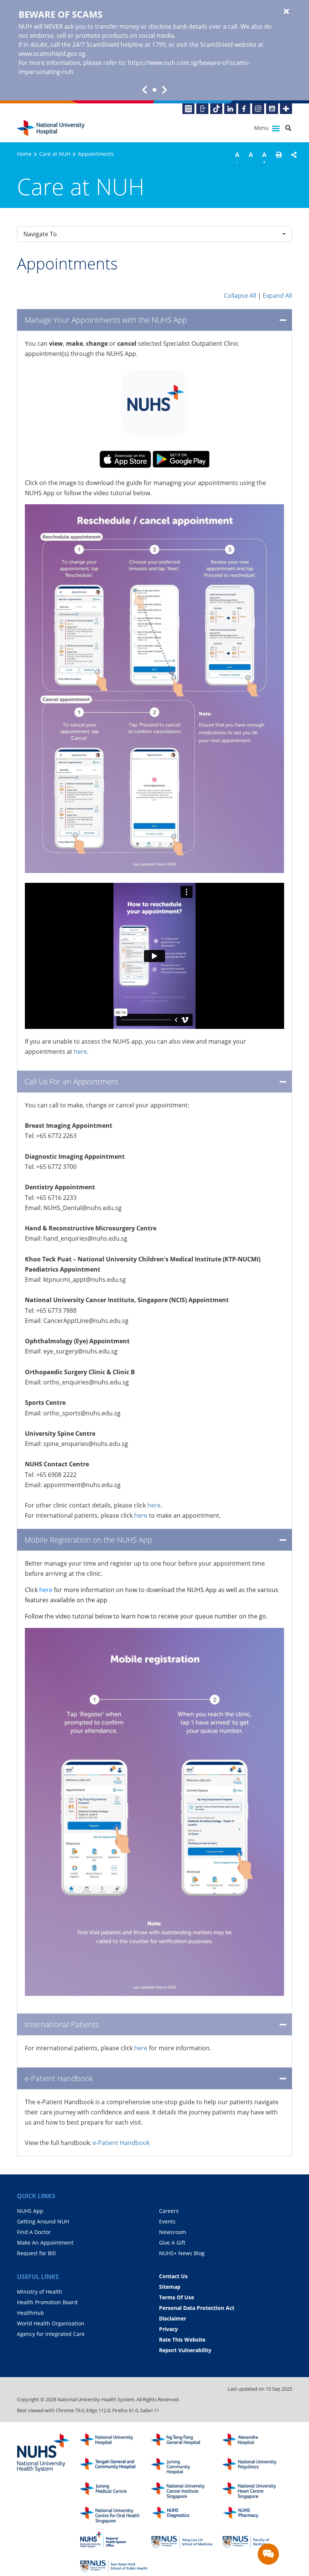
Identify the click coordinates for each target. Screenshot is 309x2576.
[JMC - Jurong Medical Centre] (114, 2491)
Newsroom (173, 2232)
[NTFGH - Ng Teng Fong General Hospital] (185, 2442)
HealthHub (31, 2313)
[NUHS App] (202, 109)
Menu (262, 128)
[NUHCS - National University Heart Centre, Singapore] (256, 2491)
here (80, 1052)
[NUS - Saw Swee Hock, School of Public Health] (114, 2564)
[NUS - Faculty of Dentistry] (256, 2540)
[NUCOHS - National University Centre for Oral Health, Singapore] (114, 2515)
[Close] (286, 12)
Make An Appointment (45, 2243)
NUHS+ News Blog (182, 2253)
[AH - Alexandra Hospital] (256, 2442)
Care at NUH (55, 154)
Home (24, 154)
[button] (279, 159)
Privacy (168, 2329)
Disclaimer (173, 2318)
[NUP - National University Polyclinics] (256, 2466)
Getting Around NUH (43, 2221)
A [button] (237, 158)
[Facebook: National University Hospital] (244, 109)
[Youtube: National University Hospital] (272, 109)
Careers (169, 2211)
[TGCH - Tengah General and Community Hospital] (114, 2466)
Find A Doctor (34, 2232)
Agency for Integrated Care (51, 2334)
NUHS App (30, 2211)
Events (167, 2221)
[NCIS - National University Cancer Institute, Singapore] (185, 2491)
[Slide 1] (154, 90)
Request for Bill (36, 2253)
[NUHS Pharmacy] (256, 2515)
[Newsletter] (188, 109)
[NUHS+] (286, 109)
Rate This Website (182, 2340)
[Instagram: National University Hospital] (258, 109)
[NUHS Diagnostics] (185, 2515)
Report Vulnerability (185, 2350)
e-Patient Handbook (121, 2143)
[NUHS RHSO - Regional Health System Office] (114, 2540)
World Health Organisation (51, 2323)
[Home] (114, 2442)
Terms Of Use (177, 2297)
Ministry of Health (40, 2292)
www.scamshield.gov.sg (52, 54)
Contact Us (173, 2276)
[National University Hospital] (51, 128)
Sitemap (170, 2287)
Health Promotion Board (47, 2302)
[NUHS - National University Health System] (43, 2453)
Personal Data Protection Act (197, 2308)
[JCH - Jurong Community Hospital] (185, 2466)
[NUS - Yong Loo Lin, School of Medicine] (185, 2540)
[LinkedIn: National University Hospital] (230, 109)
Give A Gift (172, 2243)
